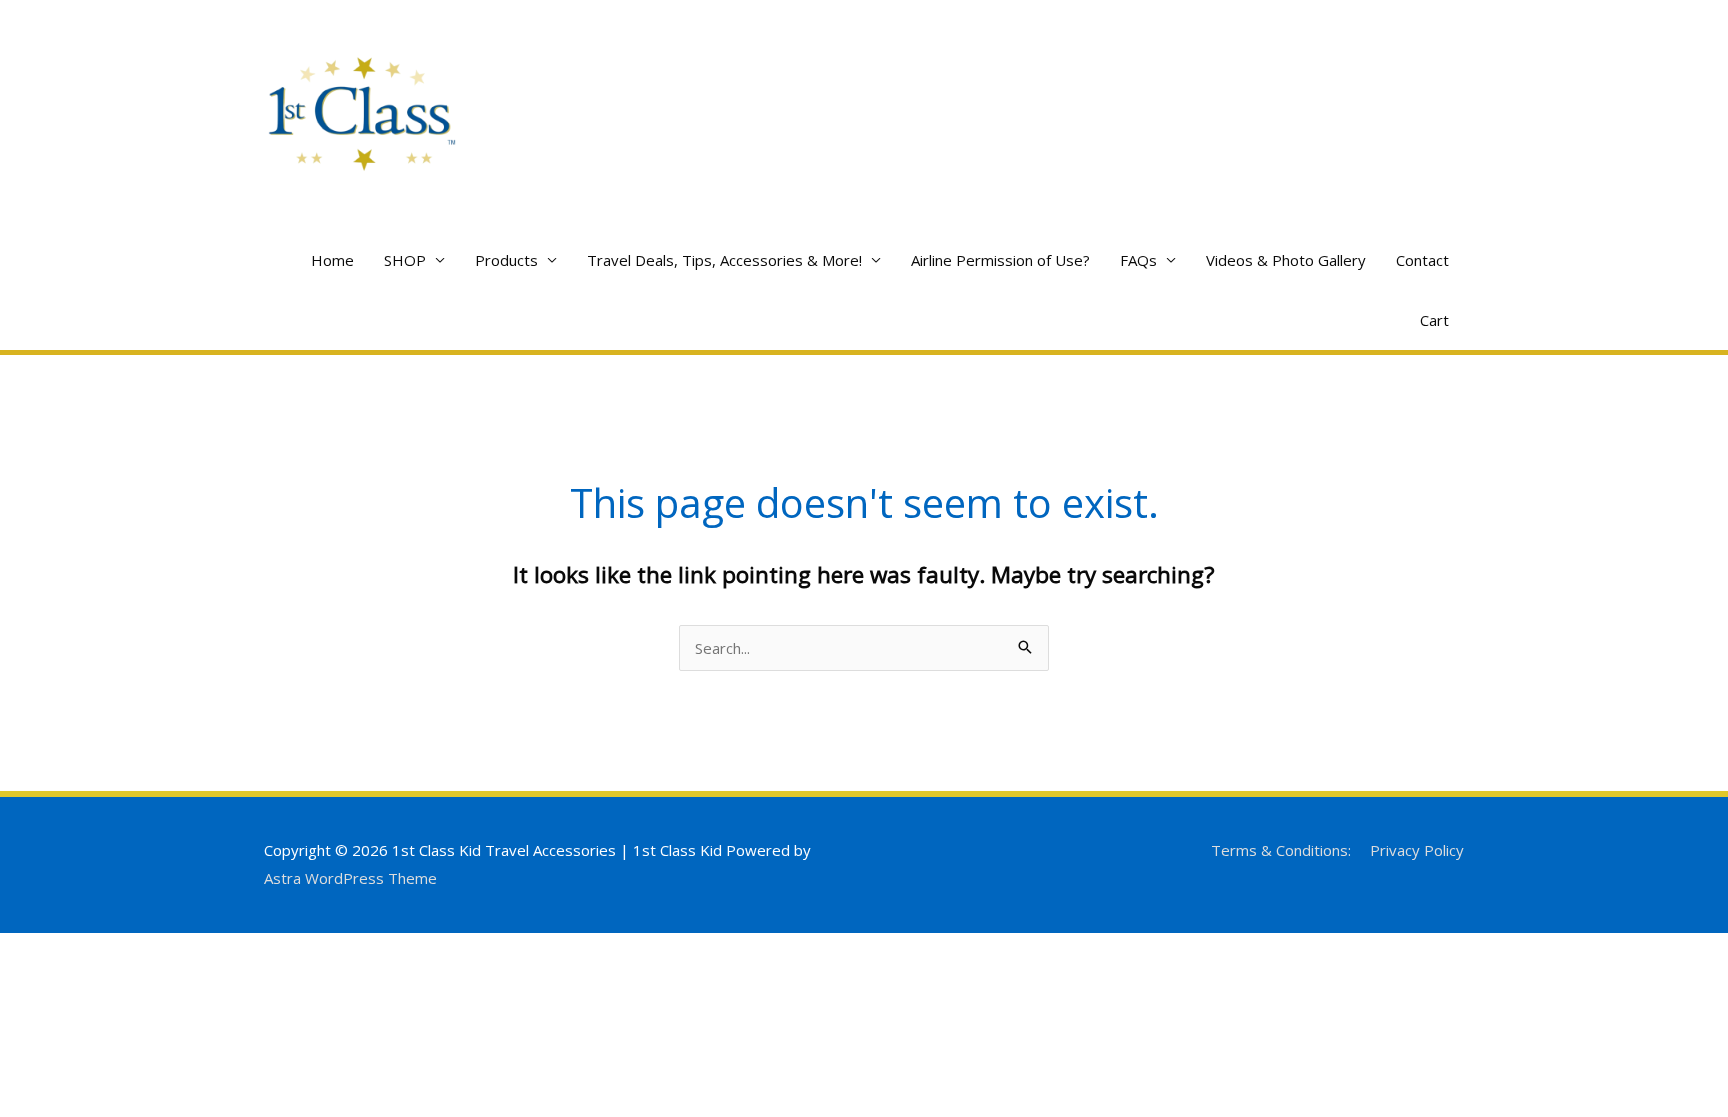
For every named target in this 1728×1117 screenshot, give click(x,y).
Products (506, 260)
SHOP (405, 260)
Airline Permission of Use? (1000, 260)
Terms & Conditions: (1281, 850)
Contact (1422, 260)
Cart (1434, 320)
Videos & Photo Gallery (1286, 260)
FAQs (1138, 260)
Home (332, 260)
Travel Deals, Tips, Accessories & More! (724, 260)
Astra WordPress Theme (350, 878)
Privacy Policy (1417, 850)
